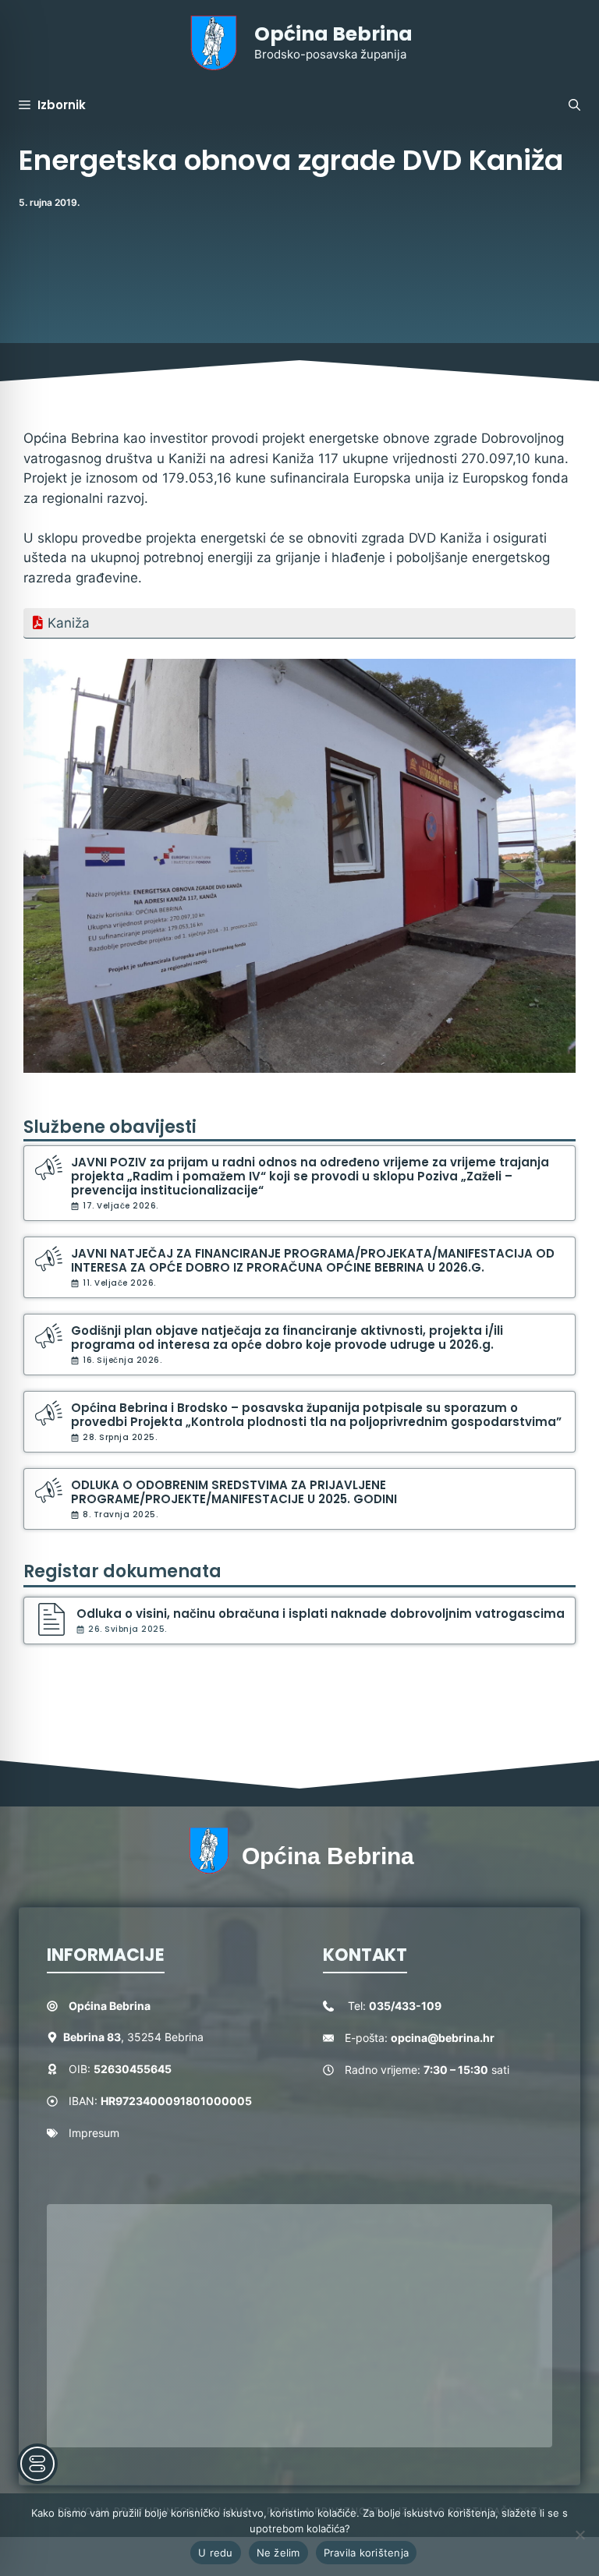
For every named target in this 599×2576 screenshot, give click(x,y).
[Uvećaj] (555, 679)
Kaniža (69, 623)
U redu (216, 2553)
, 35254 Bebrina (133, 2037)
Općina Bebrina (333, 34)
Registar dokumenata (122, 1571)
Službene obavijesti (110, 1127)
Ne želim (278, 2553)
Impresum (94, 2133)
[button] (574, 105)
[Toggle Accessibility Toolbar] (37, 2464)
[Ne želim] (580, 2535)
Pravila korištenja (367, 2553)
